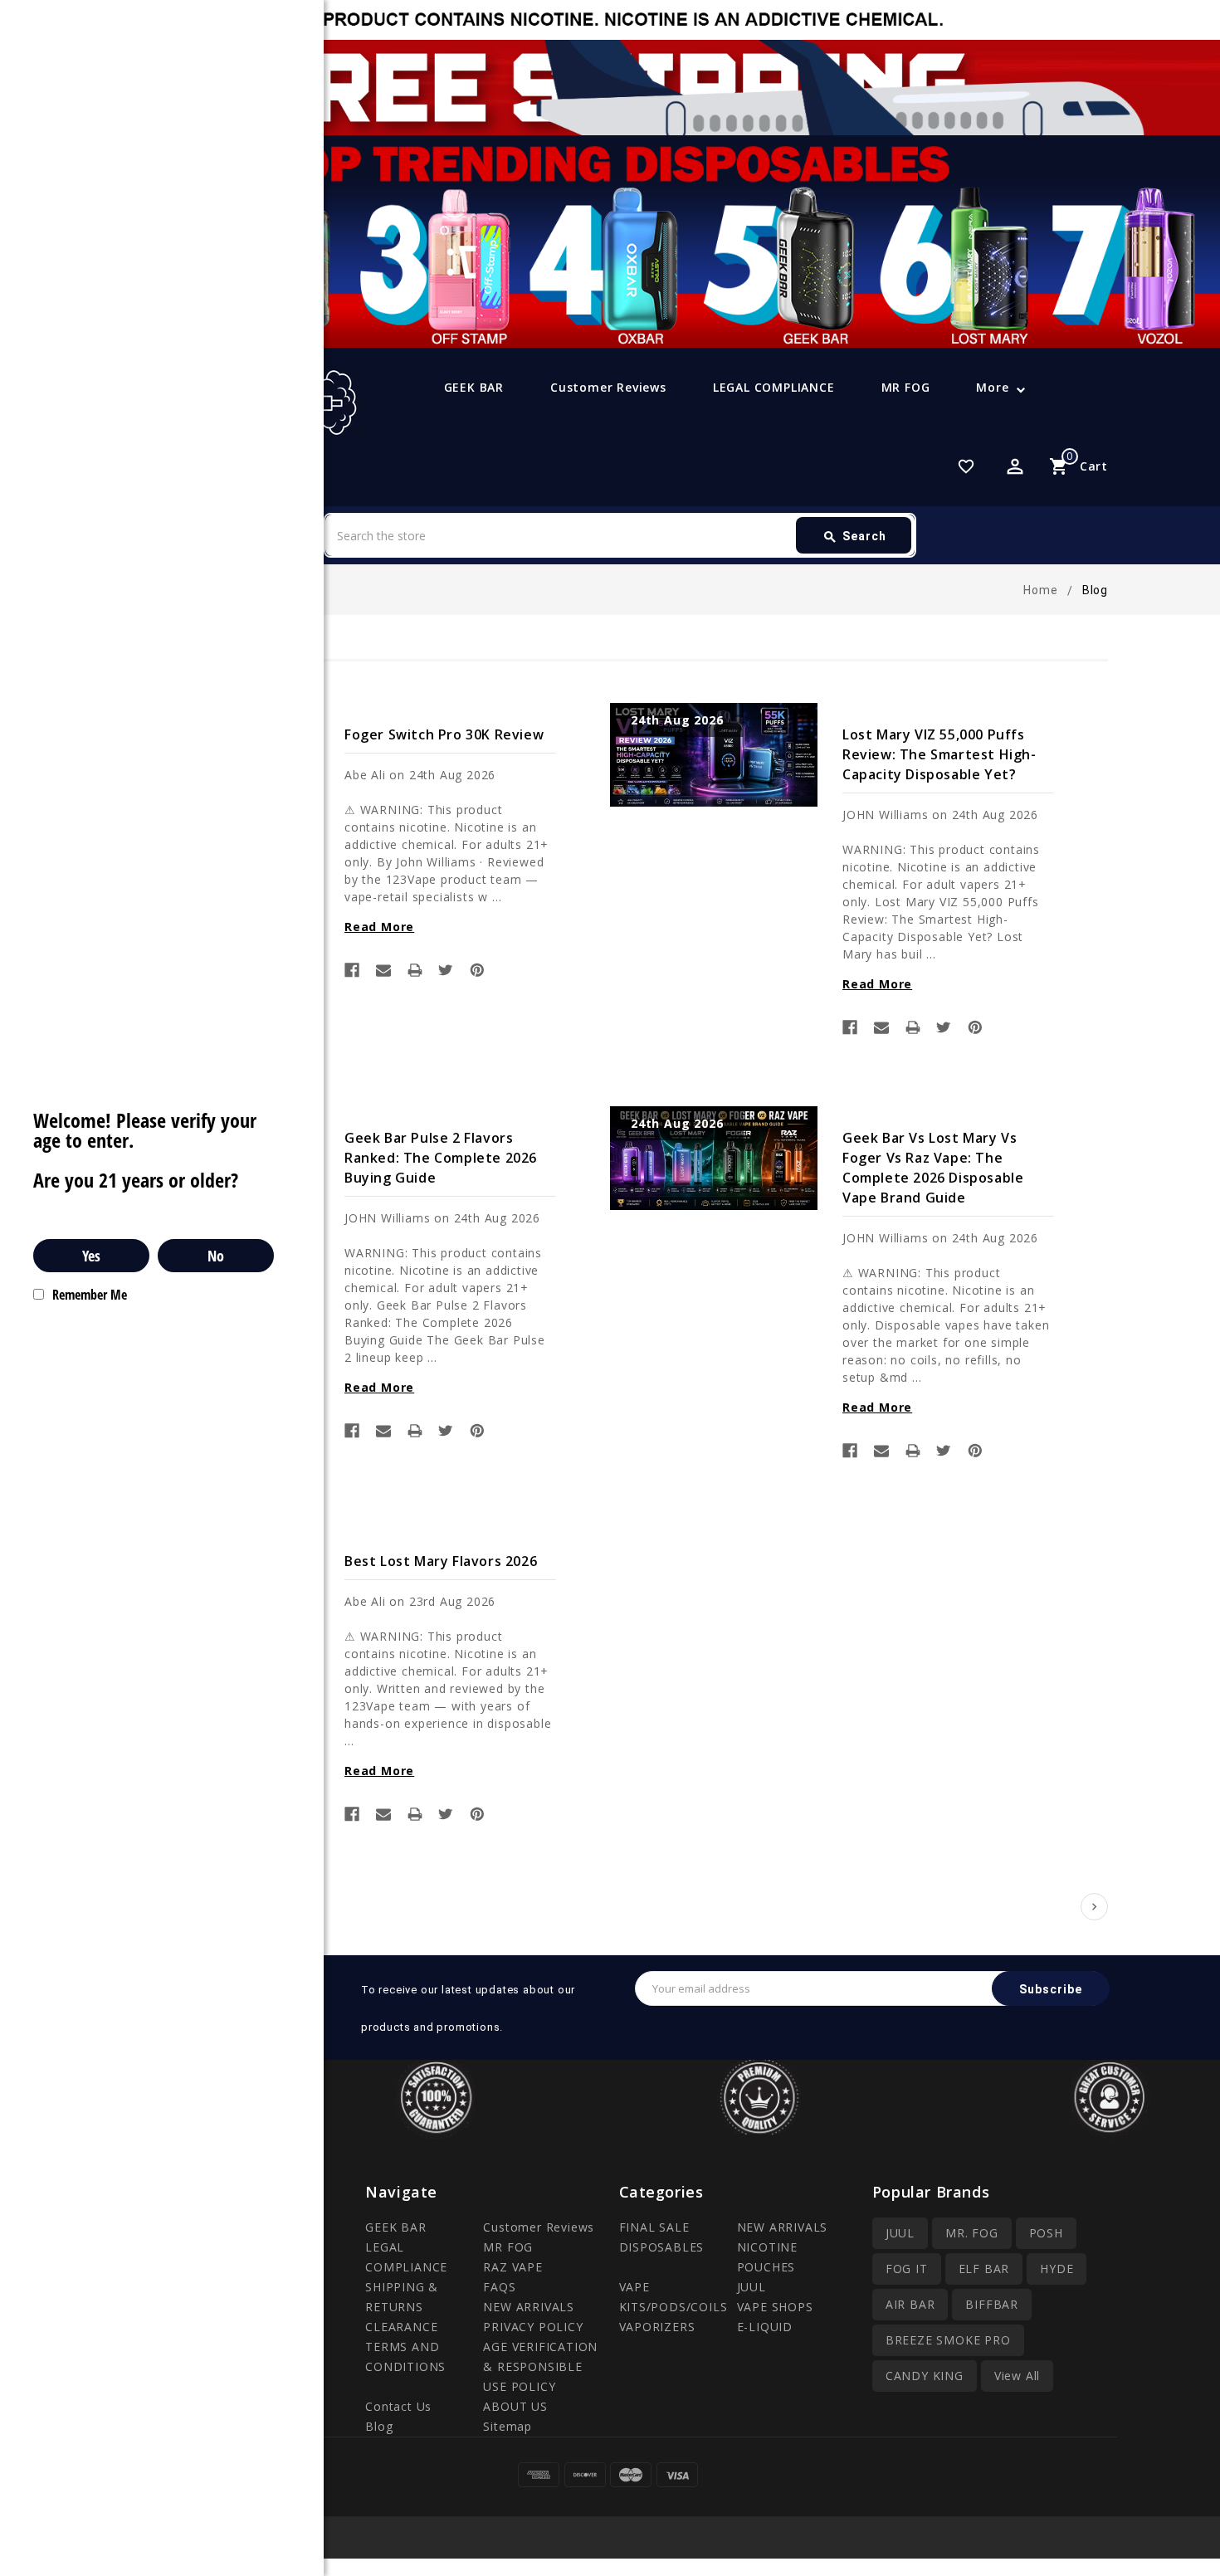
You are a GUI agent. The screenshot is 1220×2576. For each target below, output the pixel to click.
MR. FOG (972, 2233)
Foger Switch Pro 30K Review (444, 734)
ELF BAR (984, 2269)
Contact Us (398, 2406)
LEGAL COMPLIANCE (774, 387)
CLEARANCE (401, 2327)
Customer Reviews (608, 387)
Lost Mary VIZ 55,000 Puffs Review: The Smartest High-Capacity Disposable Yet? (939, 754)
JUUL (752, 2287)
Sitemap (508, 2426)
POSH (1046, 2233)
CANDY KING (925, 2376)
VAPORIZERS (657, 2327)
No (216, 1256)
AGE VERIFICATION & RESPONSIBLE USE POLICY (540, 2366)
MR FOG (906, 387)
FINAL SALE (654, 2227)
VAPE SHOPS (775, 2307)
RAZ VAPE (512, 2267)
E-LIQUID (765, 2327)
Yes (91, 1256)
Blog (379, 2426)
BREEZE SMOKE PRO (948, 2340)
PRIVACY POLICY (533, 2327)
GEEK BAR (474, 387)
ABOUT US (515, 2406)
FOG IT (907, 2269)
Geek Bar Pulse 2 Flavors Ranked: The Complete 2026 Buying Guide (441, 1158)
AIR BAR (910, 2304)
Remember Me (90, 1295)
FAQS (499, 2287)
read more (379, 927)
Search (854, 537)
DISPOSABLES (662, 2247)
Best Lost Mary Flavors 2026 (441, 1561)
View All (1017, 2376)
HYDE (1057, 2269)
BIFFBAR (992, 2304)
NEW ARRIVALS (529, 2307)
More (992, 387)
